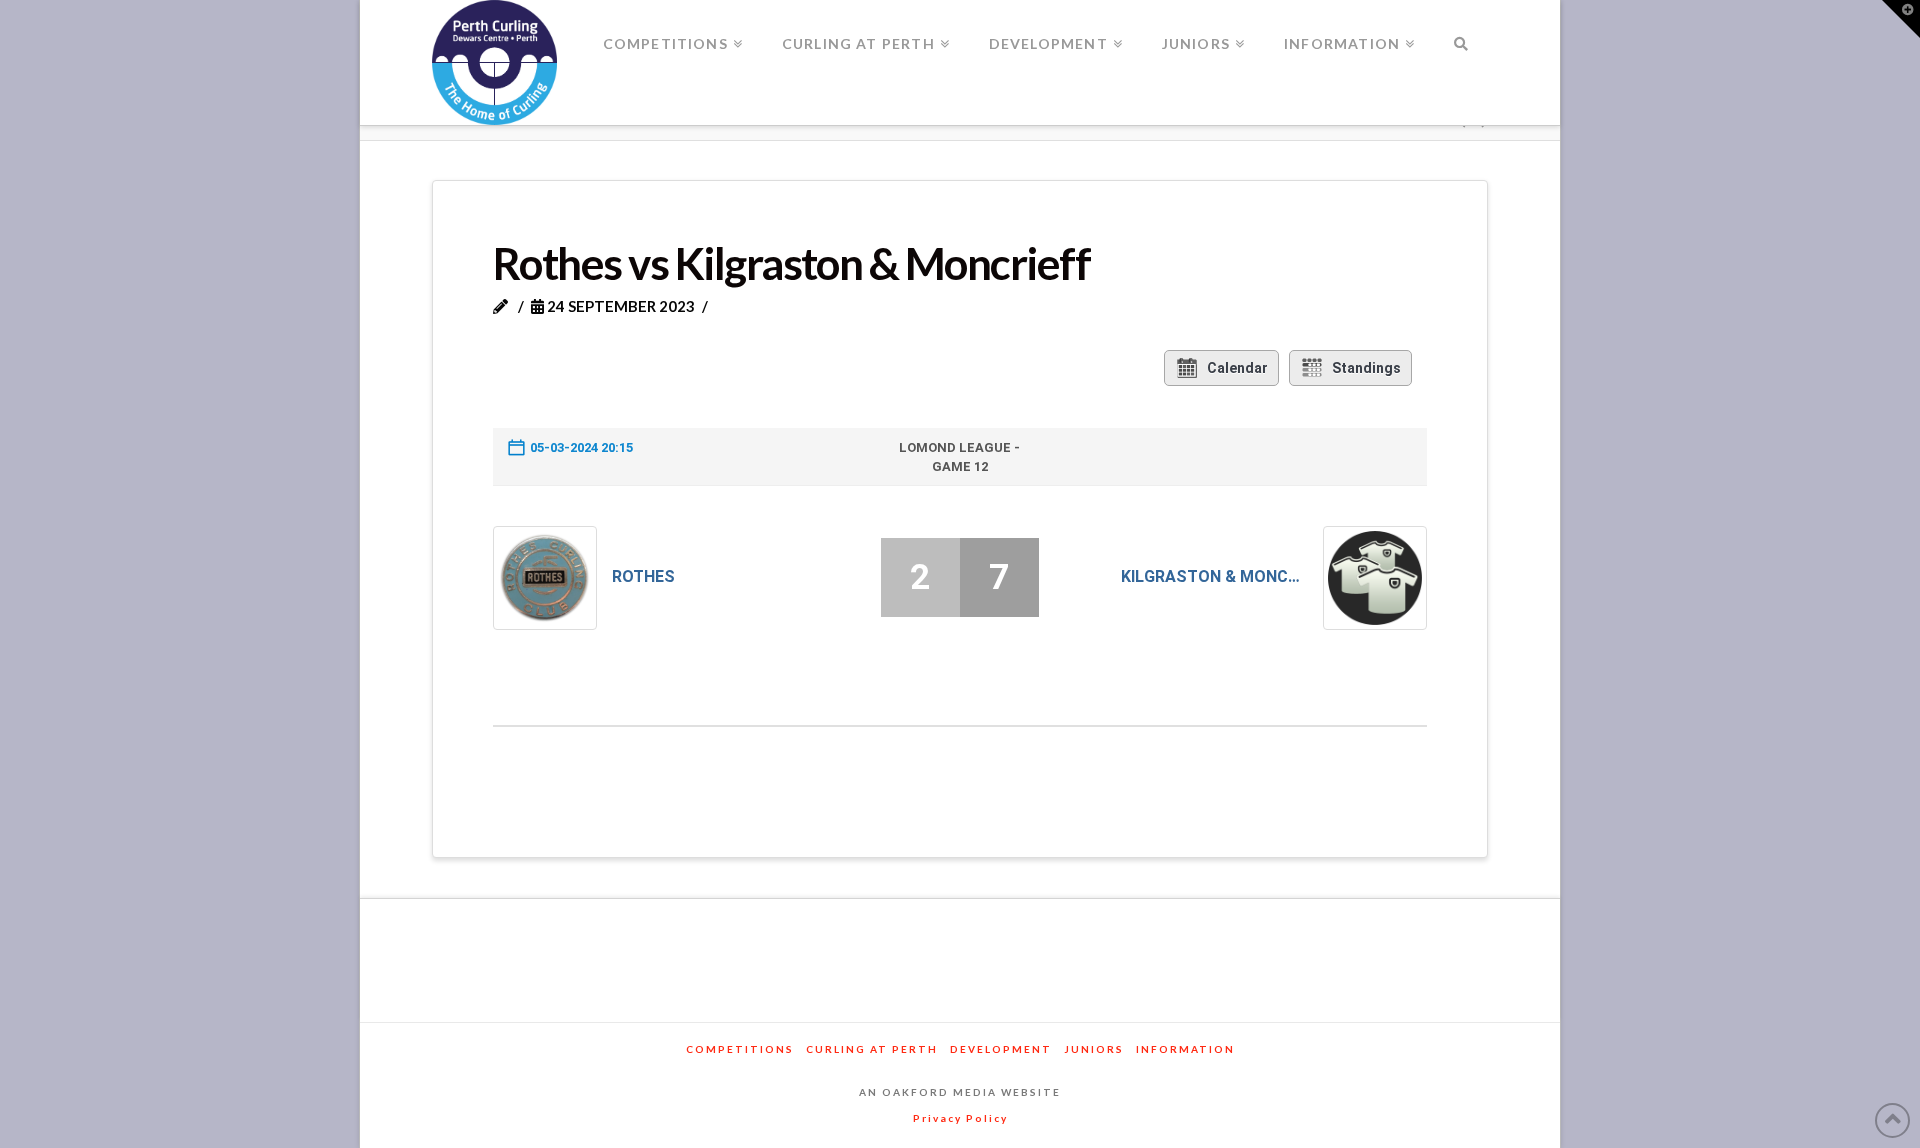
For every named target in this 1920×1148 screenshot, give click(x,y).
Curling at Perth (872, 1049)
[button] (1901, 19)
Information (1185, 1049)
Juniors (1094, 1049)
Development (1001, 1049)
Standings (1366, 368)
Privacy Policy (960, 1118)
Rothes (643, 576)
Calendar (1237, 368)
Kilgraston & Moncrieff (1214, 576)
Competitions (740, 1049)
